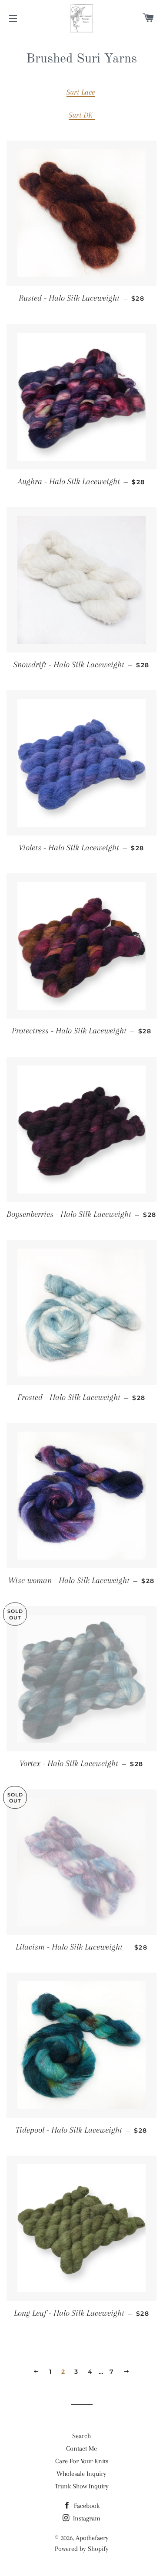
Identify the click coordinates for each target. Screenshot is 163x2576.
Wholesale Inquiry (81, 2474)
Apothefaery (92, 2538)
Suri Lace (81, 92)
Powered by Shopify (82, 2549)
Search (81, 2436)
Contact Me (81, 2448)
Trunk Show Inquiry (82, 2486)
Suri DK (82, 115)
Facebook (86, 2506)
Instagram (86, 2518)
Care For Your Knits (82, 2461)
